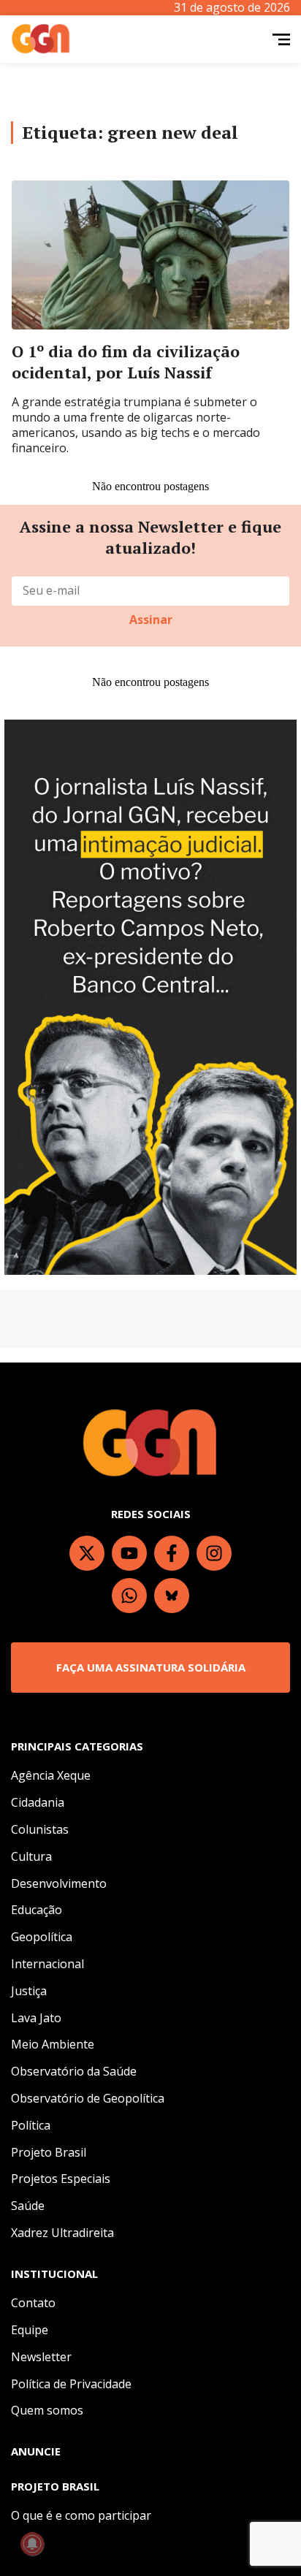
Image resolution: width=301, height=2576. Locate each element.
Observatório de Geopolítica (88, 2098)
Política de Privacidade (71, 2384)
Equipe (30, 2330)
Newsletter (41, 2357)
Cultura (31, 1856)
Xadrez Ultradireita (62, 2233)
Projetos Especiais (61, 2179)
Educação (37, 1910)
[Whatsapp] (129, 1596)
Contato (33, 2303)
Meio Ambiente (53, 2044)
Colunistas (40, 1829)
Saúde (28, 2206)
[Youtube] (129, 1553)
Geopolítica (42, 1937)
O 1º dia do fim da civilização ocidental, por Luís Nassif (126, 362)
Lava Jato (36, 2018)
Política (31, 2125)
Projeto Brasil (49, 2152)
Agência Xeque (51, 1775)
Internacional (47, 1964)
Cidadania (38, 1802)
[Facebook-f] (172, 1553)
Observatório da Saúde (74, 2071)
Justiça (29, 1991)
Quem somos (47, 2410)
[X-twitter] (87, 1553)
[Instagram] (214, 1553)
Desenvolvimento (59, 1883)
